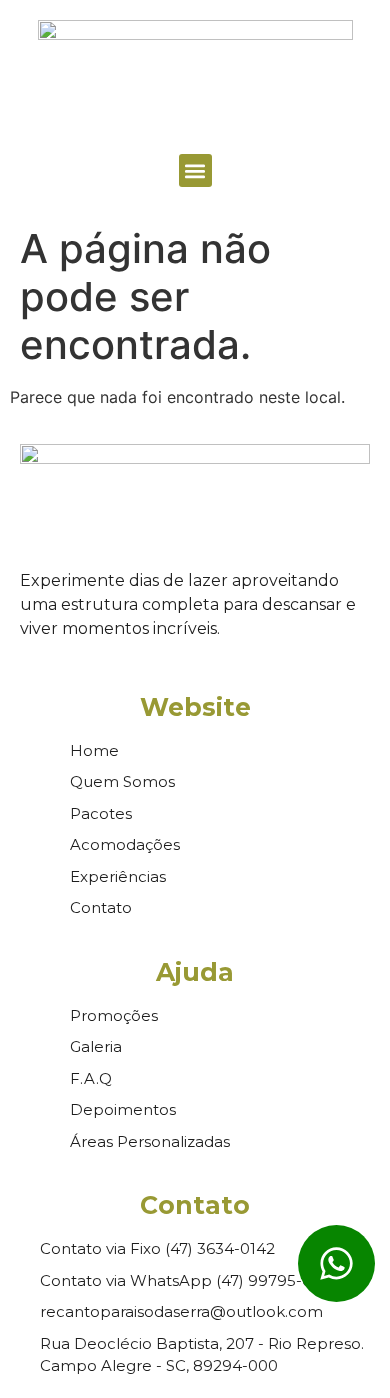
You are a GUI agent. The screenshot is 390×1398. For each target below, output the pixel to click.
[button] (195, 170)
